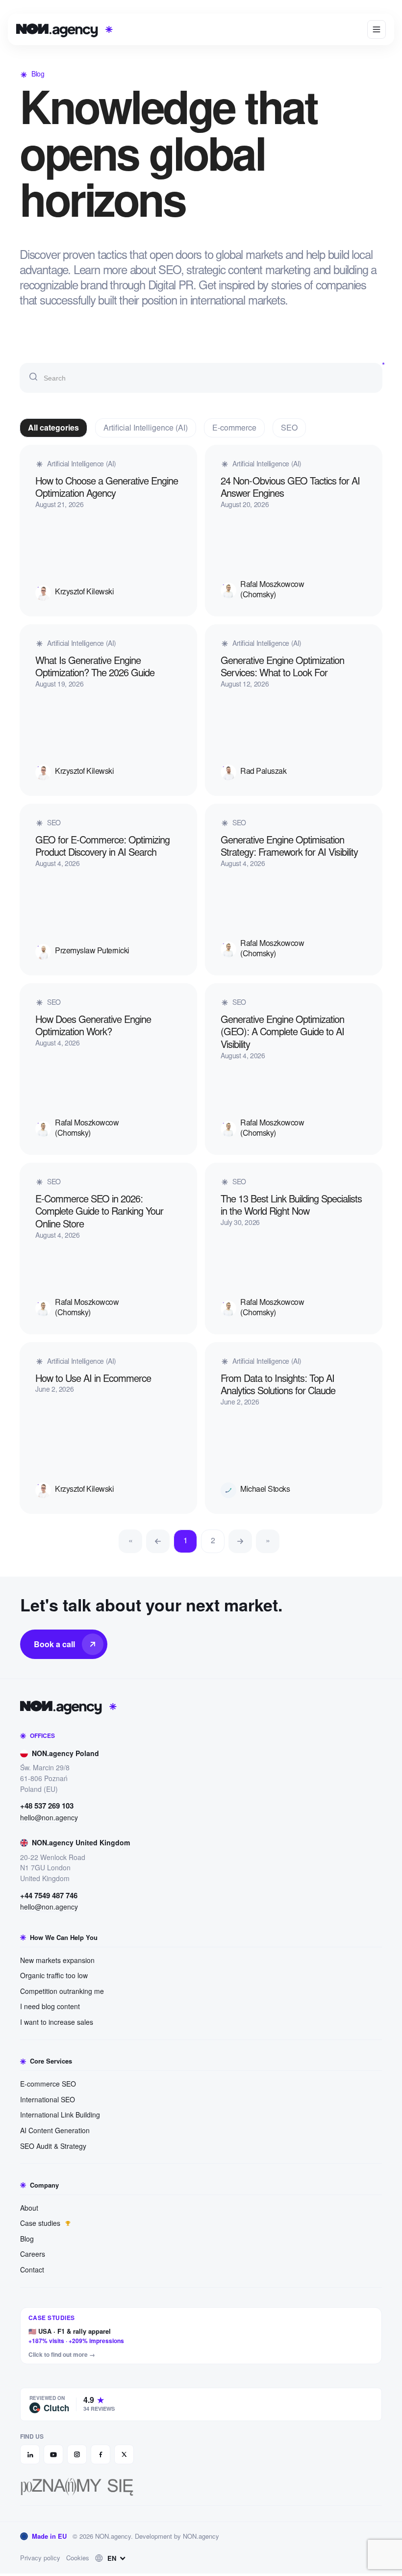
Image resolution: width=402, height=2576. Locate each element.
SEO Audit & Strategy (53, 2146)
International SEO (48, 2099)
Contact (32, 2270)
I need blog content (50, 2006)
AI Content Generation (55, 2130)
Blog (27, 2239)
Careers (33, 2254)
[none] (112, 2558)
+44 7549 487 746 (49, 1896)
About (29, 2208)
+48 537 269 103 (47, 1806)
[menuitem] (112, 2558)
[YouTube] (53, 2454)
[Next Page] (240, 1541)
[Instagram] (77, 2454)
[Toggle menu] (377, 29)
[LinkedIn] (30, 2454)
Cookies (78, 2558)
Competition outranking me (62, 1991)
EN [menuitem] (112, 2558)
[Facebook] (100, 2454)
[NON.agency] (201, 1707)
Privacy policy (40, 2558)
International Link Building (60, 2115)
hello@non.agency (49, 1818)
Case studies (41, 2223)
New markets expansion (57, 1960)
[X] (124, 2454)
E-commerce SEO (48, 2084)
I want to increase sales (57, 2022)
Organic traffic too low (54, 1975)
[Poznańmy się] (201, 2487)
